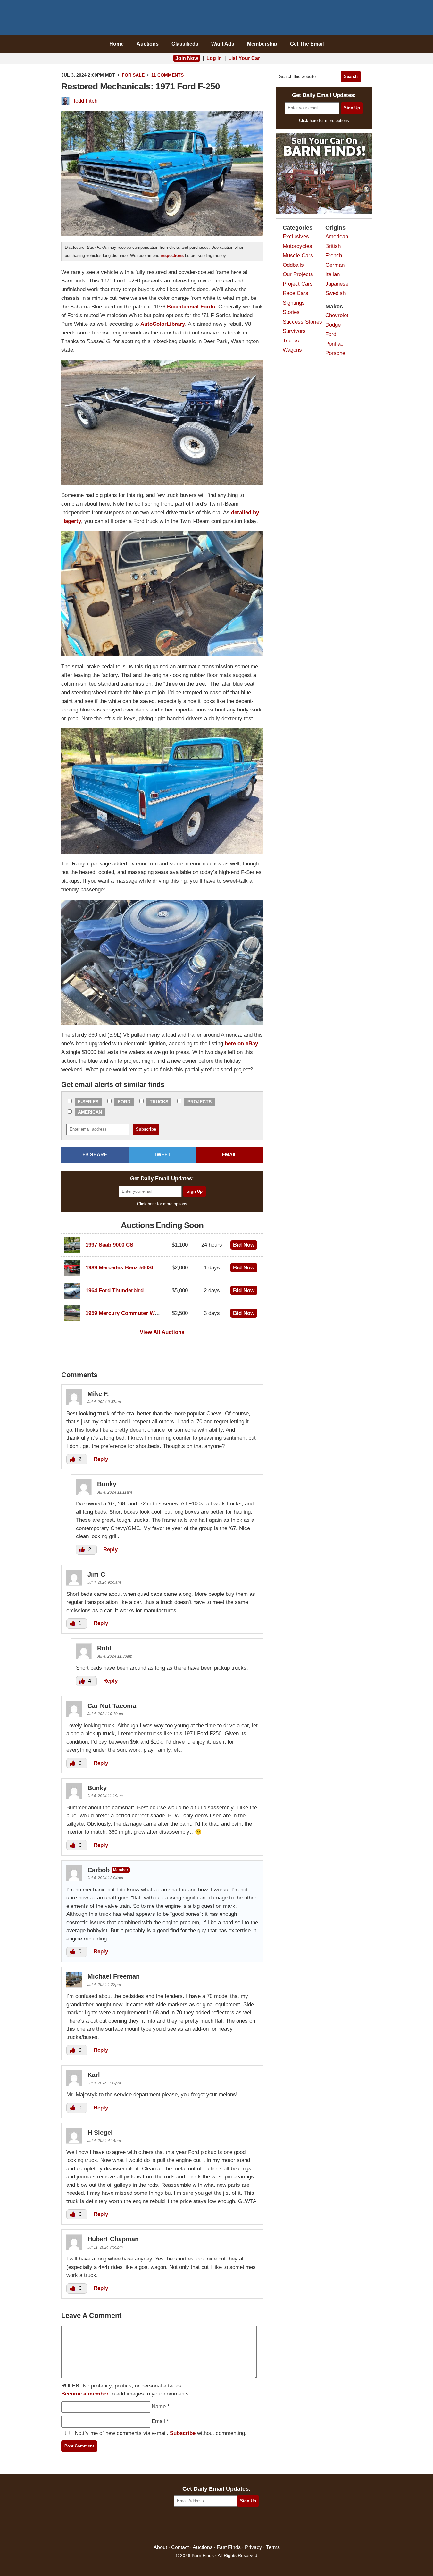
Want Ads (223, 44)
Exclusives (296, 236)
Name (159, 2407)
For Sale (133, 75)
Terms (273, 2547)
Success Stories (302, 322)
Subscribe (183, 2433)
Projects (200, 1102)
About (160, 2547)
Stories (291, 312)
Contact (180, 2547)
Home (117, 44)
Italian (333, 274)
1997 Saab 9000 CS (109, 1245)
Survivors (294, 331)
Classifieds (185, 44)
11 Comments (167, 75)
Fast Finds (229, 2547)
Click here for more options (162, 1204)
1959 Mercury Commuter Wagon (126, 1313)
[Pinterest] (216, 2526)
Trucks (159, 1102)
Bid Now (244, 1245)
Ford (124, 1102)
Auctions (148, 44)
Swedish (335, 293)
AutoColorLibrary (163, 324)
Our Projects (298, 274)
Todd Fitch (85, 101)
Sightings (294, 303)
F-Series (88, 1102)
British (333, 246)
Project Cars (298, 284)
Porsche (335, 353)
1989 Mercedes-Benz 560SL (120, 1268)
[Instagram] (230, 2526)
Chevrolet (337, 315)
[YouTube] (244, 2526)
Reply (101, 1459)
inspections (172, 255)
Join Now (187, 58)
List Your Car (244, 58)
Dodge (333, 325)
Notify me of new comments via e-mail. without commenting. (160, 2433)
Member (121, 1870)
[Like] (73, 1459)
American (90, 1112)
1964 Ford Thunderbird (115, 1290)
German (335, 265)
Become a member (85, 2394)
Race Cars (296, 293)
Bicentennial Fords (191, 307)
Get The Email (307, 44)
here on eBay (241, 1044)
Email (158, 2421)
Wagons (292, 350)
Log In (214, 58)
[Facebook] (189, 2526)
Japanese (337, 284)
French (334, 255)
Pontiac (334, 344)
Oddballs (293, 265)
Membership (262, 44)
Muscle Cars (298, 255)
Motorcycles (297, 246)
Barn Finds (216, 19)
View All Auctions (162, 1332)
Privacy (253, 2547)
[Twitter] (203, 2526)
